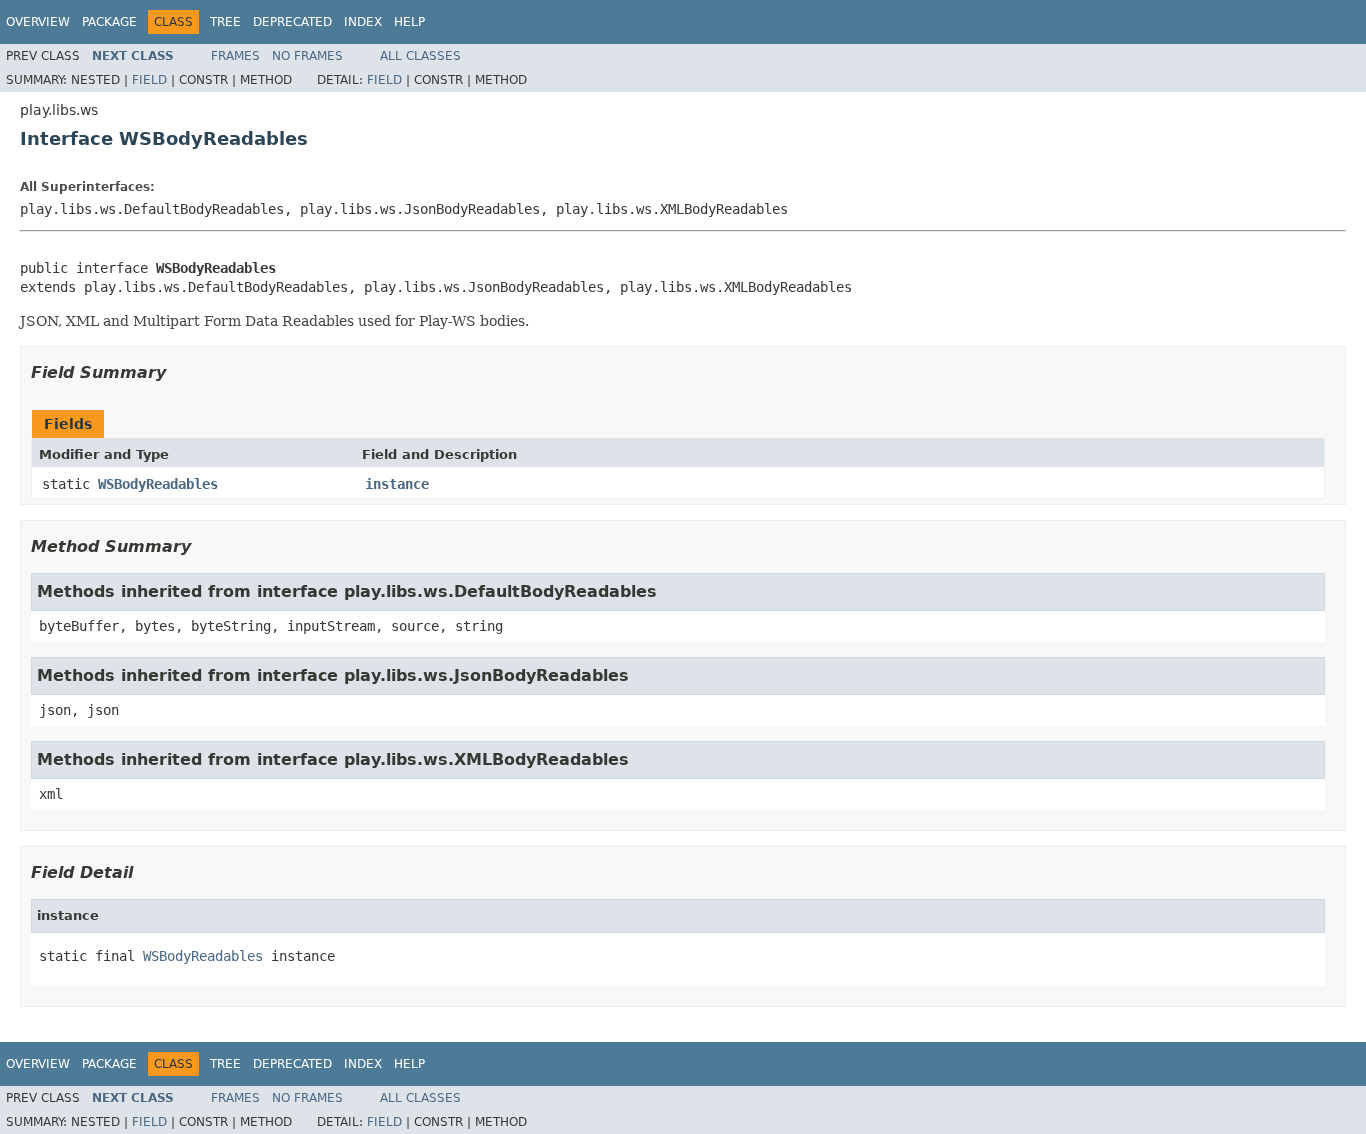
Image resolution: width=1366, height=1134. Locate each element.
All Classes (420, 56)
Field (149, 80)
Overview (38, 22)
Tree (225, 22)
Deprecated (292, 22)
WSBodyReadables (158, 484)
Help (409, 22)
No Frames (307, 56)
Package (109, 22)
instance (397, 484)
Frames (235, 56)
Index (363, 22)
